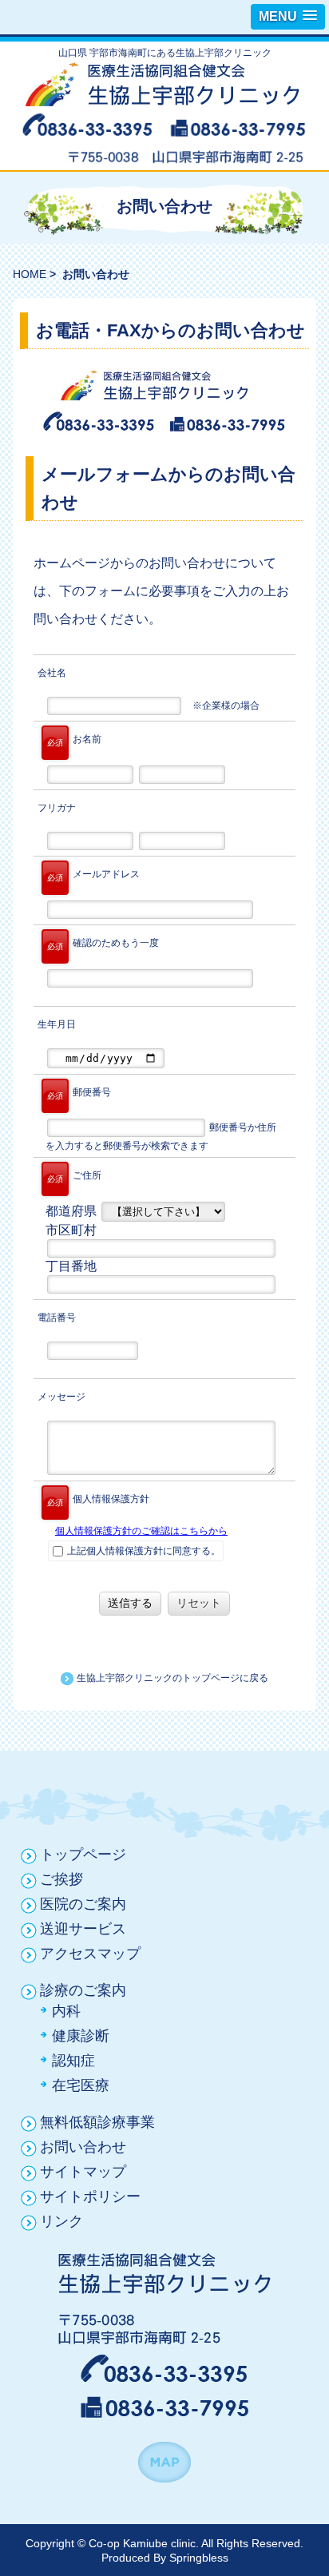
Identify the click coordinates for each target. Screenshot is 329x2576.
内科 (66, 2011)
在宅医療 (81, 2085)
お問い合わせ (83, 2147)
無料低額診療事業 (97, 2122)
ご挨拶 (61, 1879)
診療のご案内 (83, 1990)
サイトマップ (83, 2172)
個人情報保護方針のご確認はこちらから (141, 1531)
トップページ (83, 1854)
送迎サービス (83, 1929)
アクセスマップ (90, 1954)
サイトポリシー (90, 2196)
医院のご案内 (83, 1904)
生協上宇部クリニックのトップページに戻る (171, 1678)
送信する (130, 1603)
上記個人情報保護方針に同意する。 (143, 1551)
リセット (199, 1603)
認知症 (73, 2061)
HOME (30, 274)
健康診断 (81, 2036)
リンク (61, 2221)
